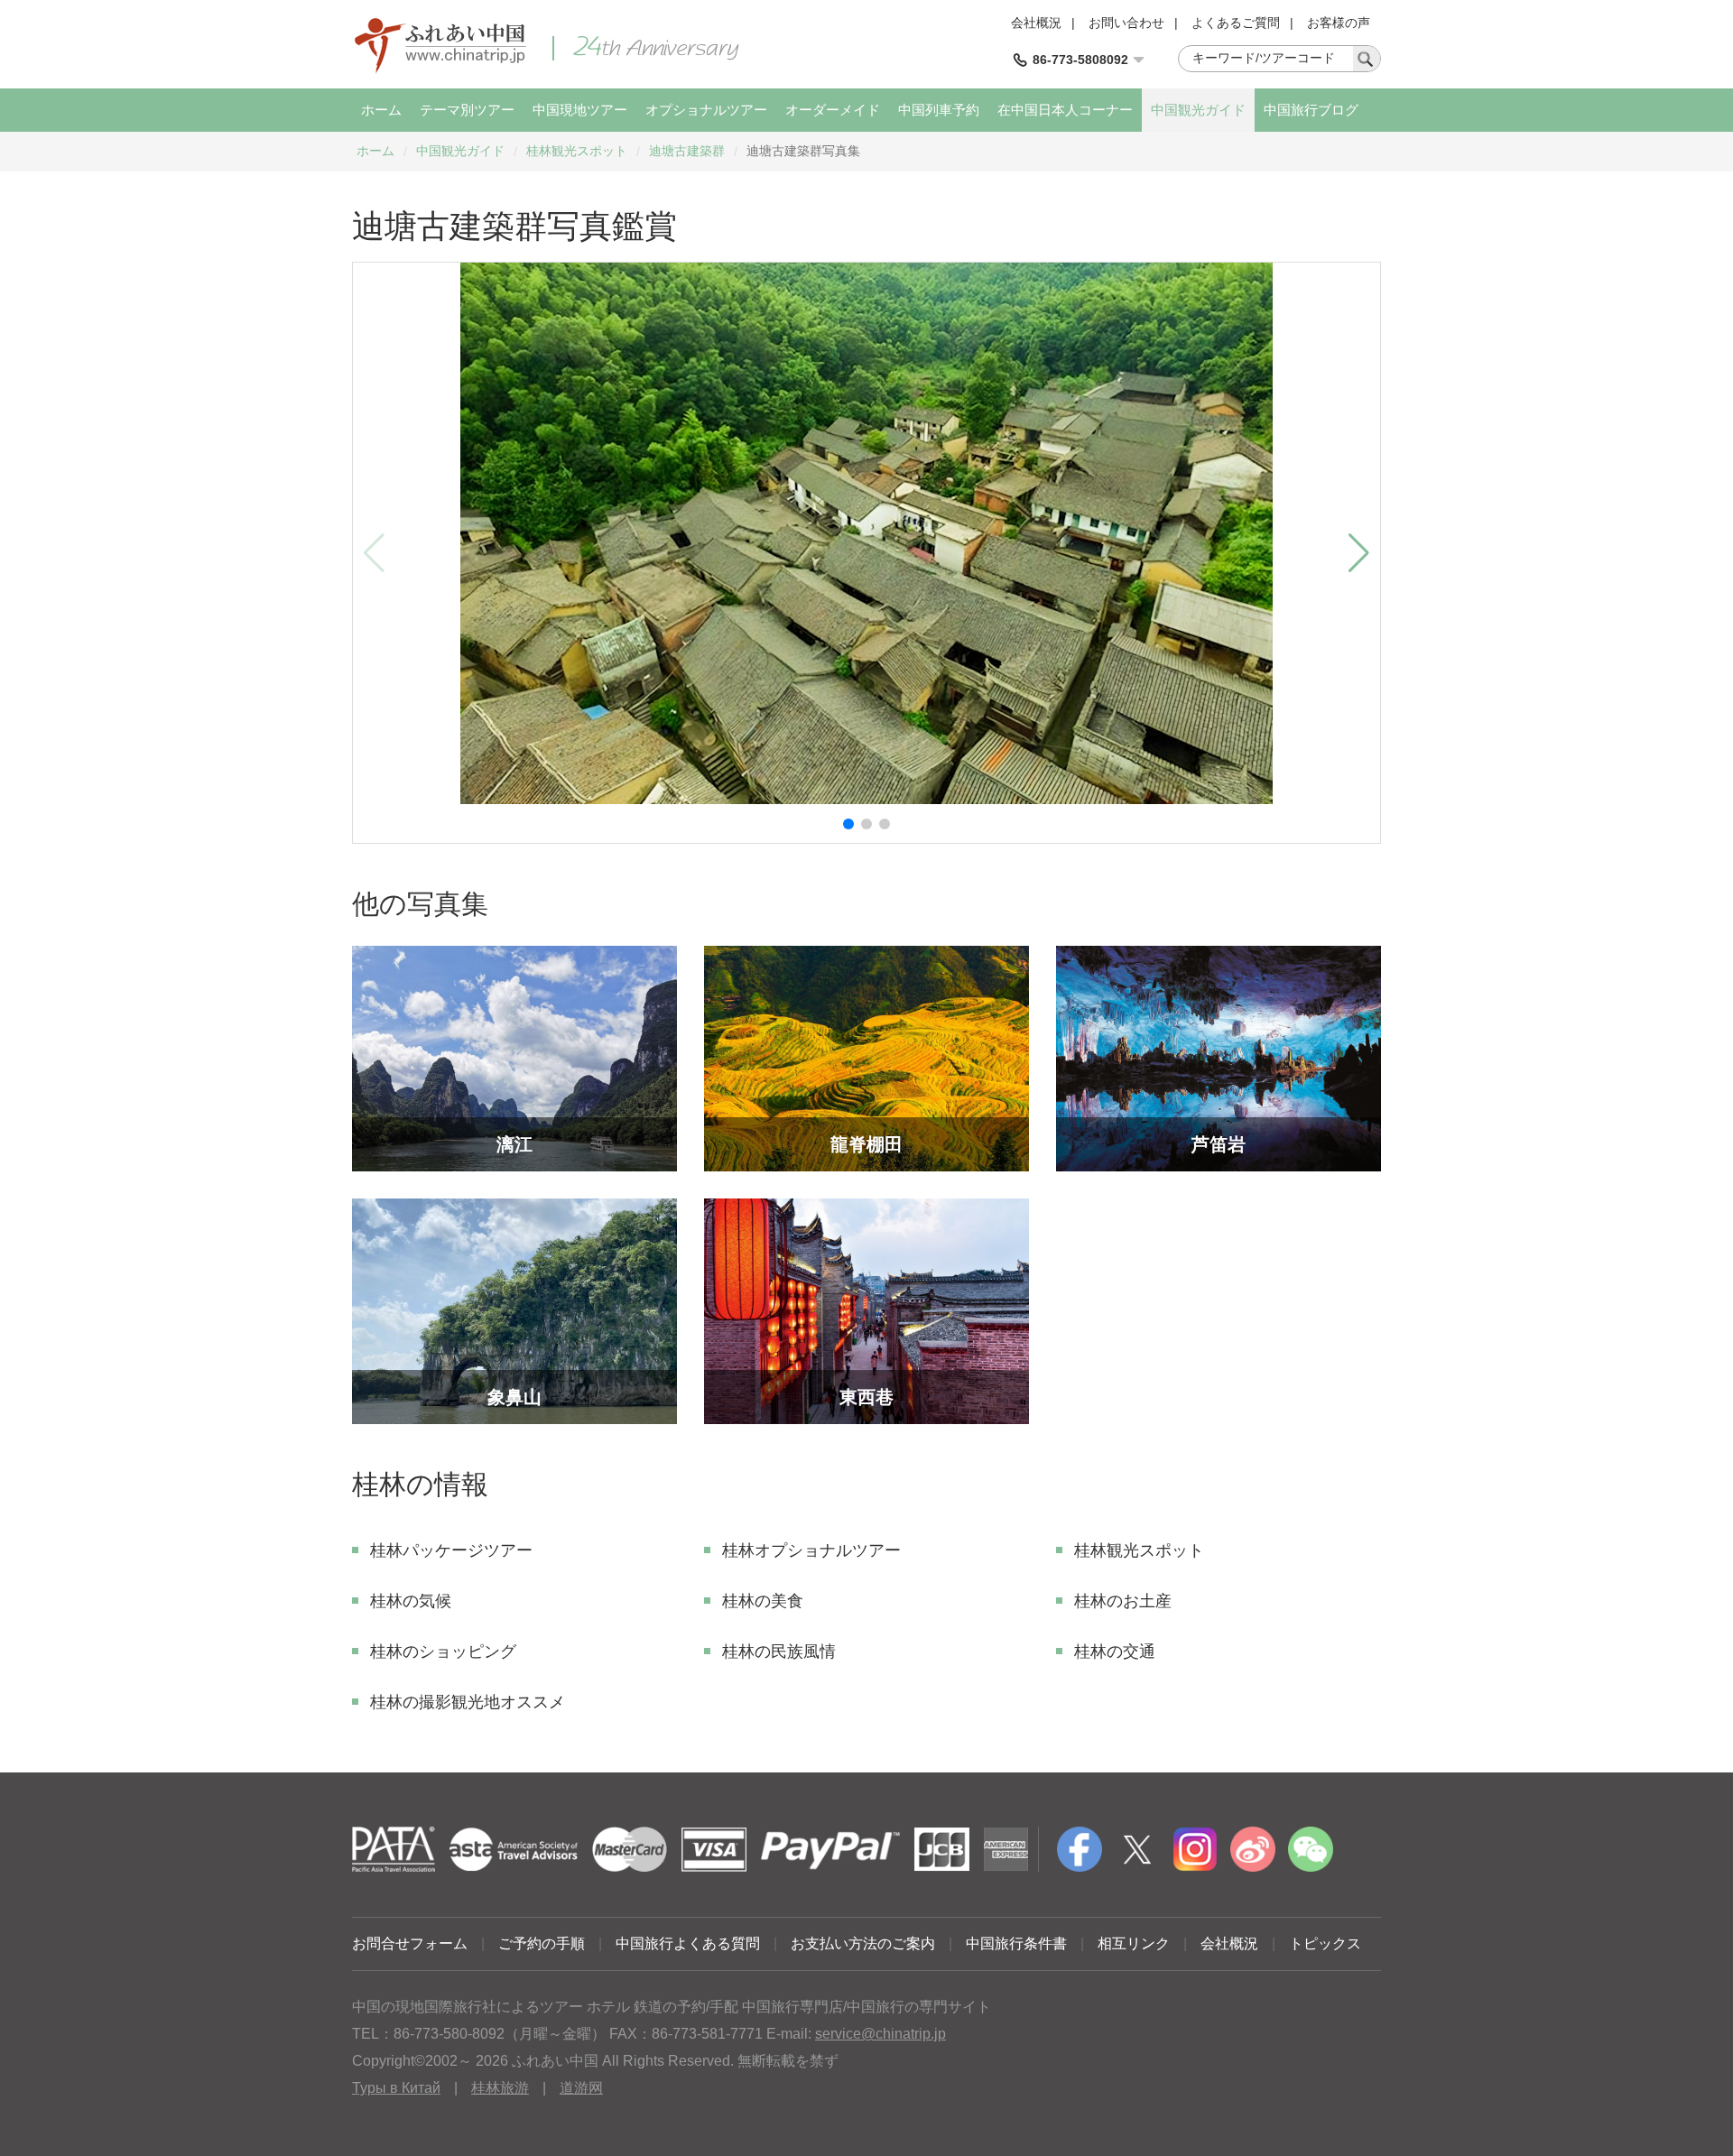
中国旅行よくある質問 (688, 1943)
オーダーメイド (833, 110)
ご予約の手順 (542, 1943)
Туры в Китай (396, 2088)
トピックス (1325, 1943)
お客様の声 (1339, 23)
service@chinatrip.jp (880, 2034)
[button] (848, 824)
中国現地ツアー (580, 110)
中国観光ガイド (1198, 110)
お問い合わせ (1126, 23)
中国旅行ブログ (1311, 110)
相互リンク (1134, 1943)
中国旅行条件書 (1016, 1943)
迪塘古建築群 (687, 151)
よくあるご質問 (1236, 23)
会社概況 (1036, 23)
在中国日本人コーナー (1065, 110)
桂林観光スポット (577, 151)
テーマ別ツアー (467, 110)
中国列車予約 (939, 110)
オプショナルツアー (706, 110)
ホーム (381, 110)
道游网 (581, 2088)
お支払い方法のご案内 (863, 1943)
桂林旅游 (500, 2088)
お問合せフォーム (410, 1943)
